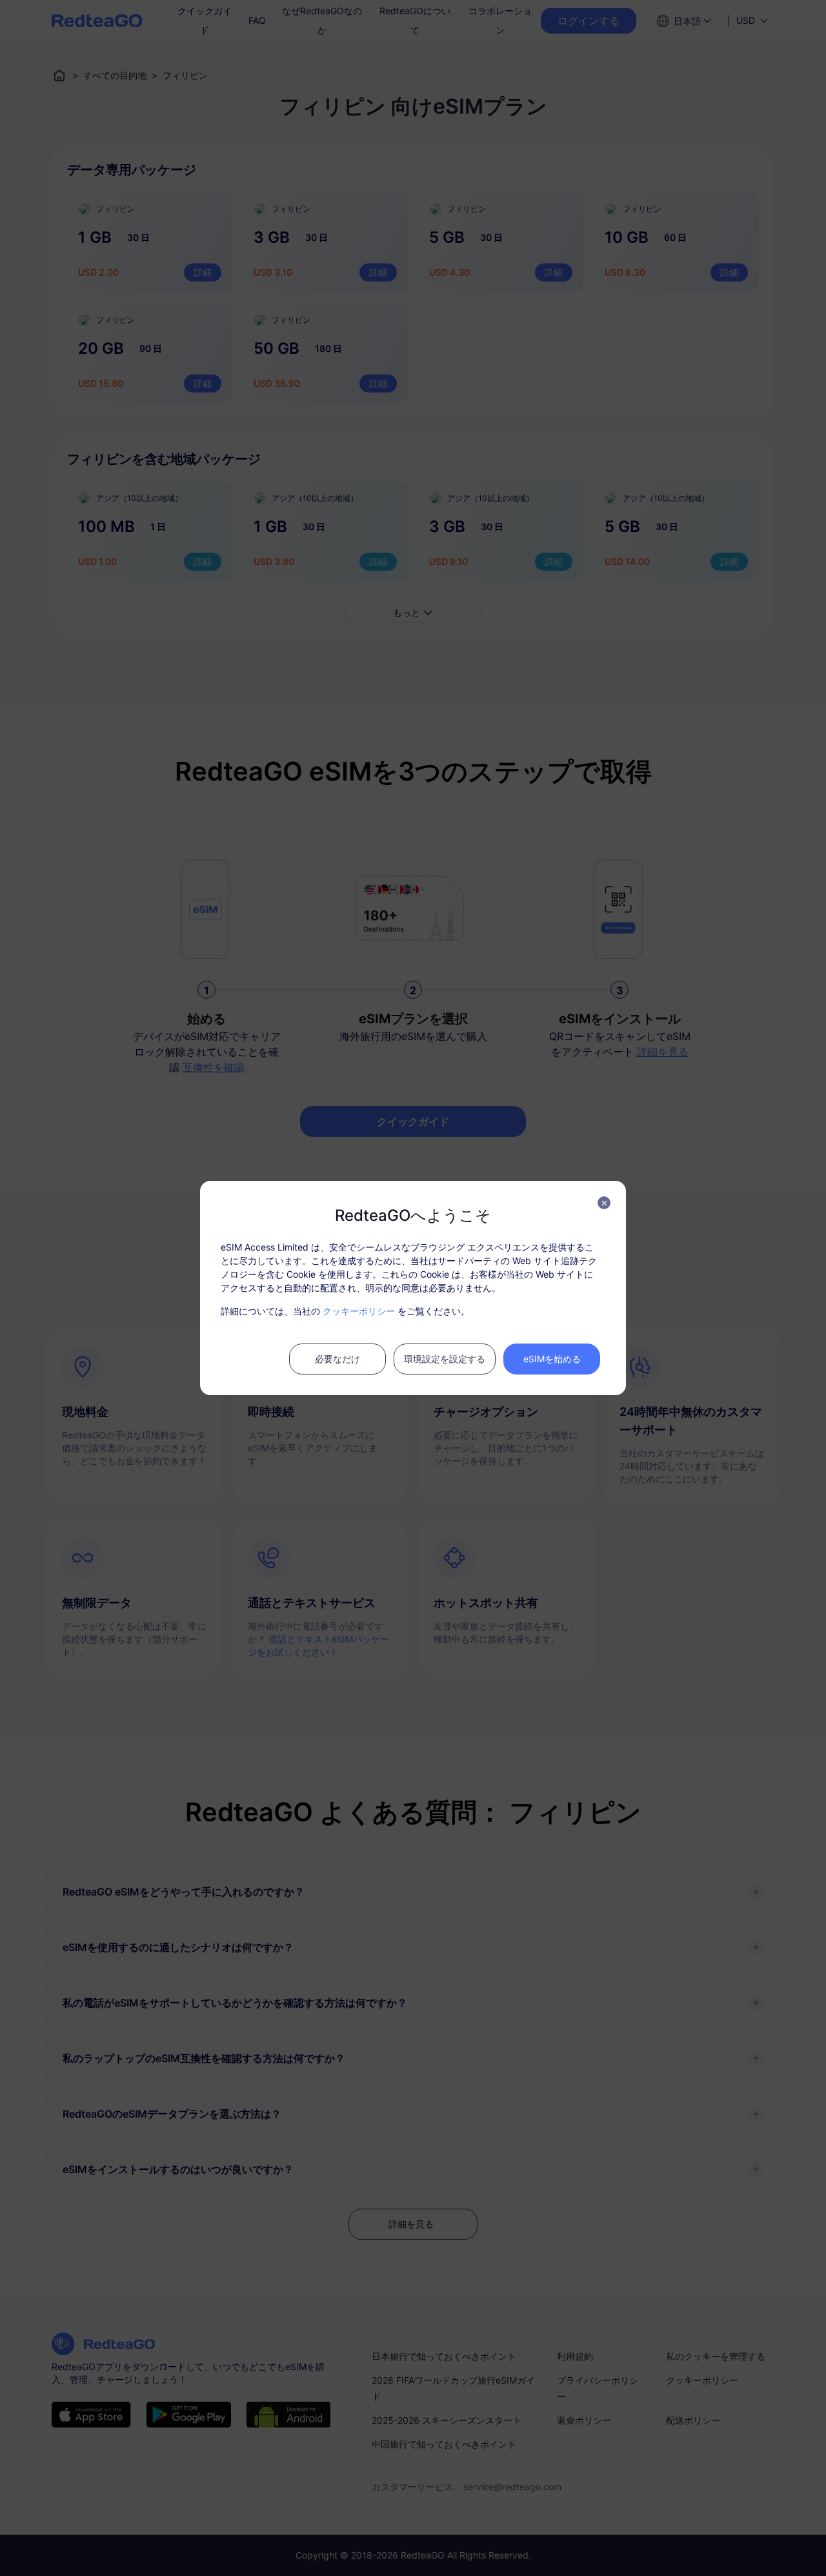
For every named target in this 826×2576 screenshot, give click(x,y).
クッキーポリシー (359, 1311)
